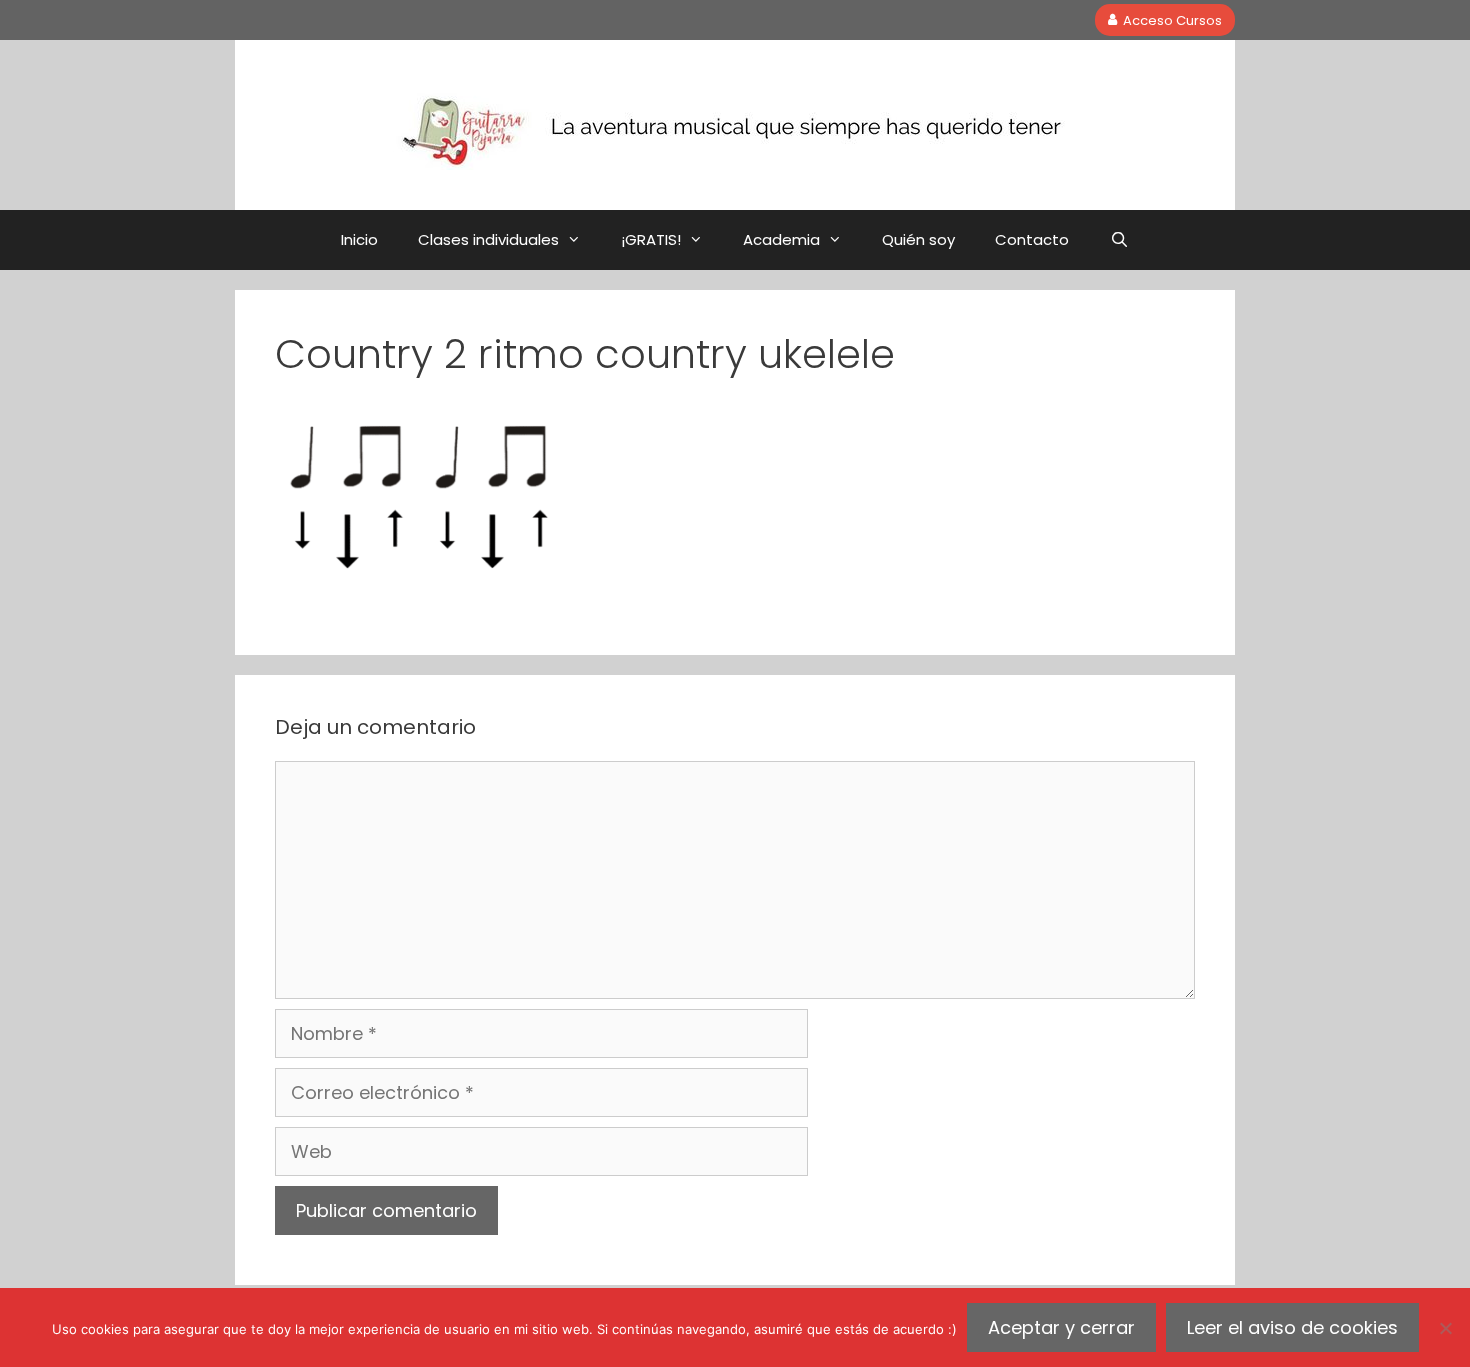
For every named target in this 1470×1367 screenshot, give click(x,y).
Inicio (359, 239)
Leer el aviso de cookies (1292, 1327)
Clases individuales (488, 239)
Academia (781, 239)
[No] (1445, 1328)
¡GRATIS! (651, 239)
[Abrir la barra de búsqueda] (1118, 240)
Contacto (1032, 239)
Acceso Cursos (1172, 19)
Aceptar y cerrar (1061, 1327)
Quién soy (918, 239)
